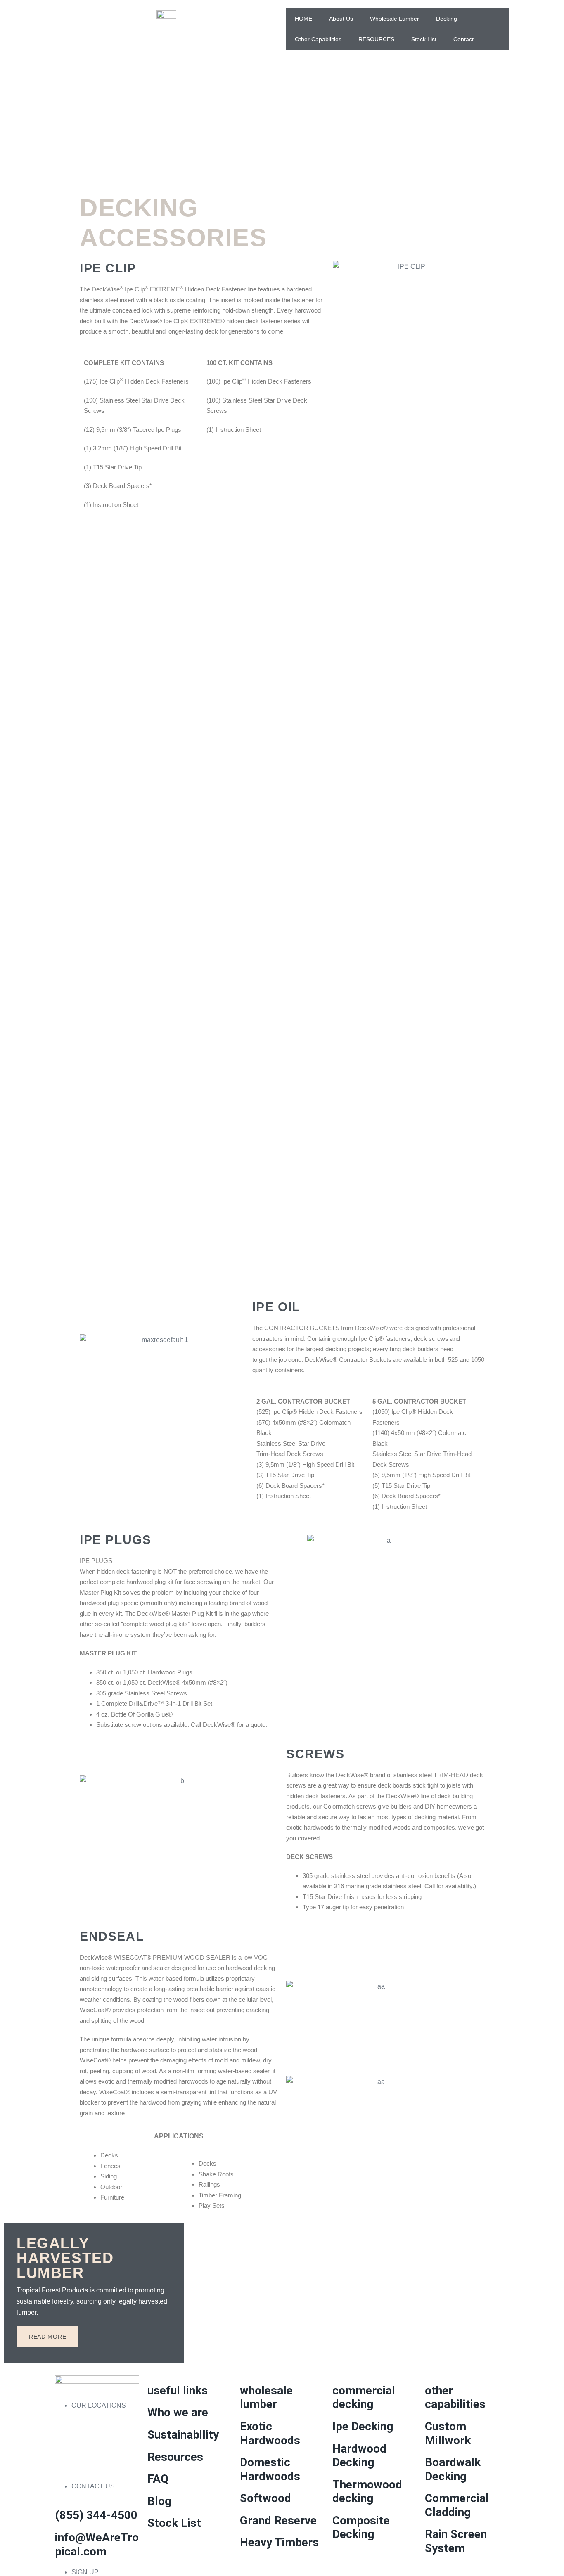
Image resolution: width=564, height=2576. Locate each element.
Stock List (424, 39)
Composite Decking (361, 2527)
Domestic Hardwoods (270, 2469)
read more (47, 2337)
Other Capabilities (318, 39)
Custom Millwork (448, 2433)
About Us (341, 19)
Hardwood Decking (359, 2456)
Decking (447, 19)
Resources (175, 2457)
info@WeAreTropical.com (97, 2544)
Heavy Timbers (279, 2542)
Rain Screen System (456, 2541)
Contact (463, 39)
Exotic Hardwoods (270, 2433)
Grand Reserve (278, 2520)
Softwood (265, 2498)
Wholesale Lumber (395, 19)
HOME (303, 19)
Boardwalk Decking (453, 2469)
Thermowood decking (367, 2492)
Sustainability (183, 2435)
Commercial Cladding (457, 2505)
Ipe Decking (363, 2426)
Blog (159, 2501)
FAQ (158, 2479)
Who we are (178, 2412)
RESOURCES (376, 39)
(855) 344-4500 (96, 2515)
